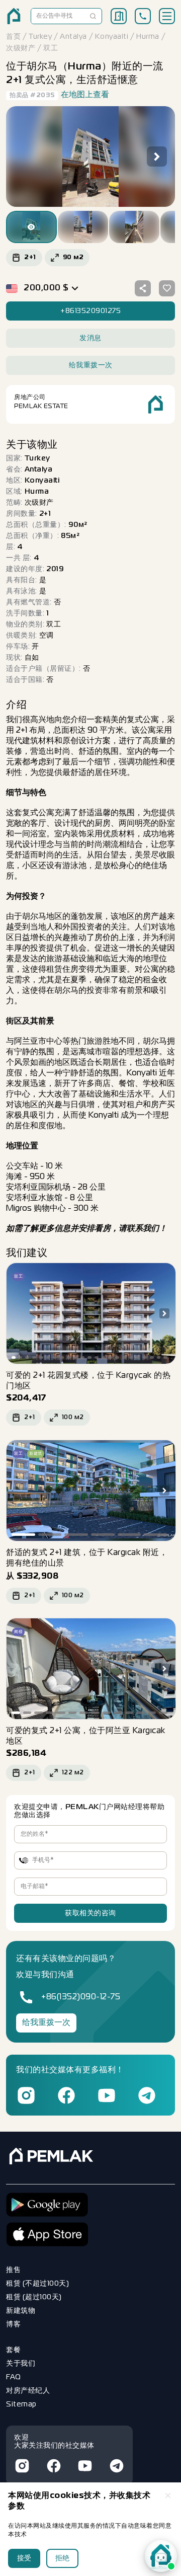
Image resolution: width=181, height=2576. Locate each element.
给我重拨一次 (46, 2023)
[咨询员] (161, 2556)
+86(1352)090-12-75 (81, 1997)
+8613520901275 (90, 311)
